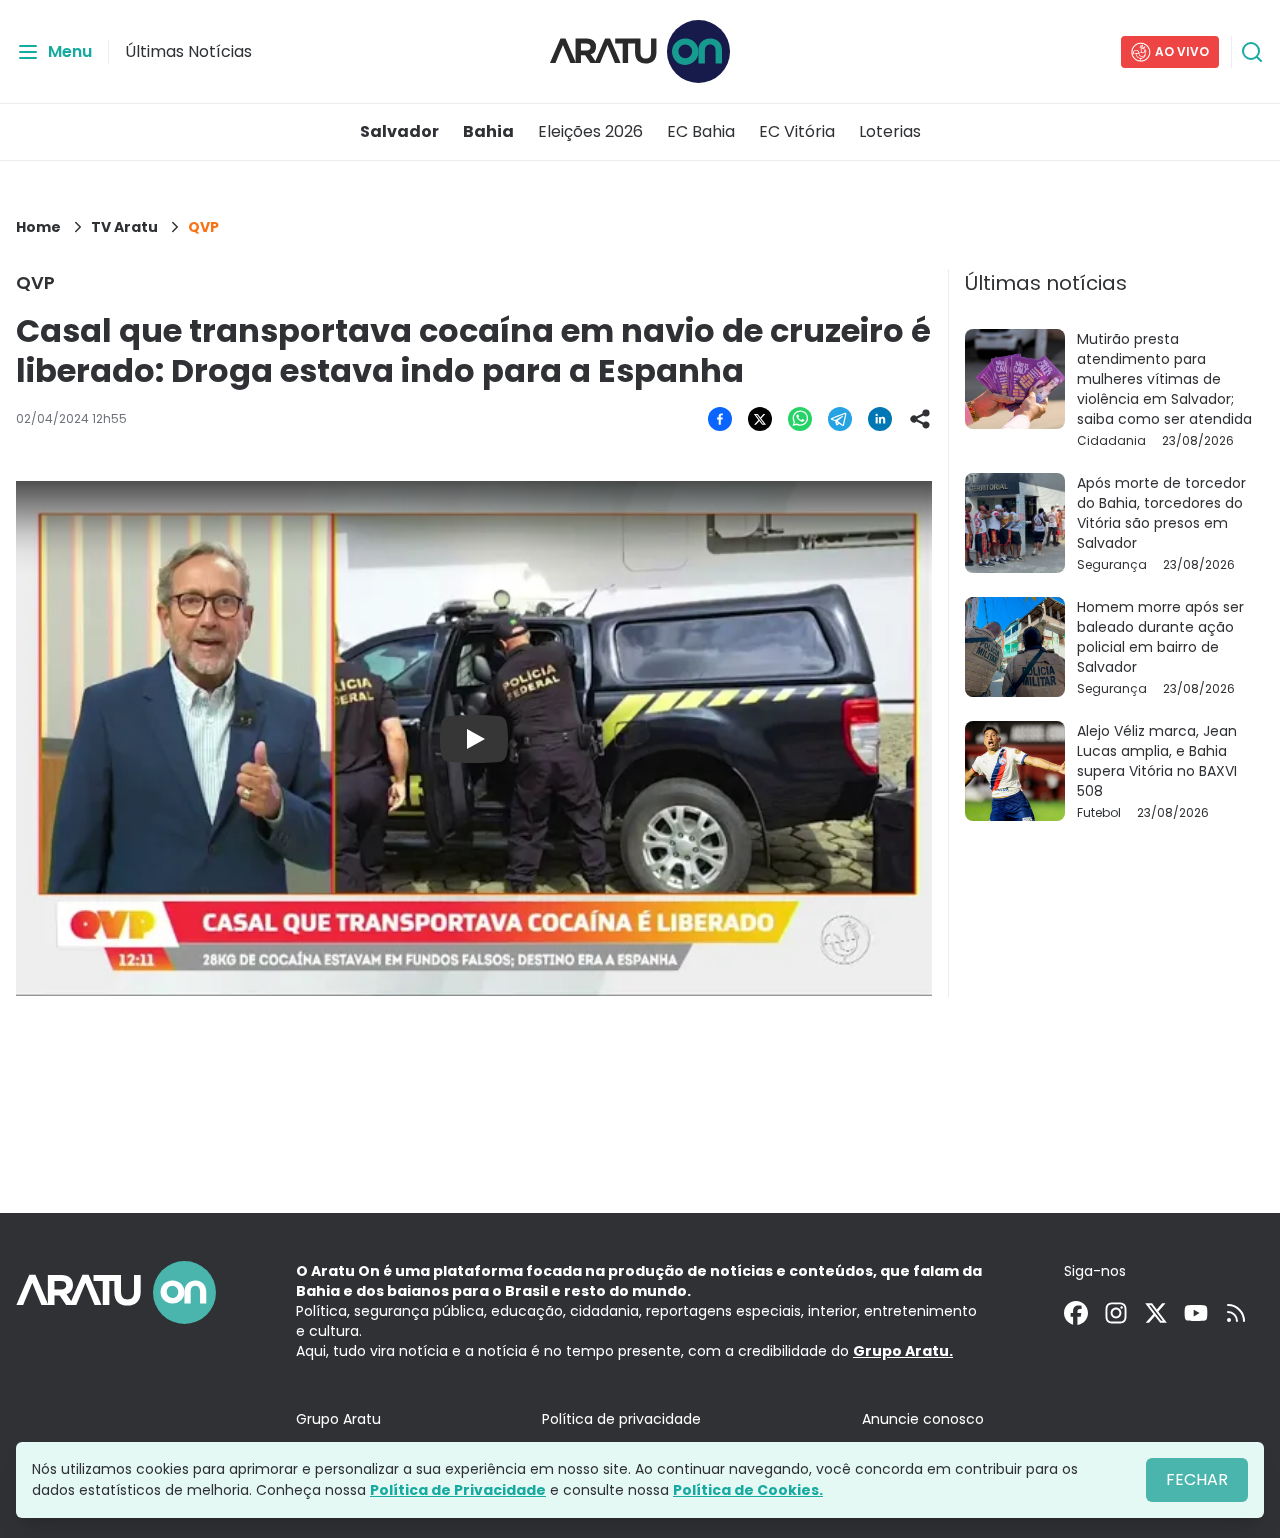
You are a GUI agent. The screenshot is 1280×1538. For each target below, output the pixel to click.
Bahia (488, 131)
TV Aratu (124, 227)
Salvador (399, 131)
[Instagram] (1116, 1313)
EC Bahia (701, 131)
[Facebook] (1076, 1313)
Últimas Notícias (188, 51)
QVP (203, 227)
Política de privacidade (621, 1419)
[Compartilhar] (920, 419)
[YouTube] (1196, 1313)
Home (38, 227)
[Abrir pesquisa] (1252, 52)
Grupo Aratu (338, 1419)
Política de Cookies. (748, 1490)
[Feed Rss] (1236, 1313)
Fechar (1197, 1479)
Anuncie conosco (923, 1419)
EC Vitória (797, 131)
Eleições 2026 (590, 131)
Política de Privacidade (458, 1490)
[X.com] (1156, 1313)
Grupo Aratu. (903, 1351)
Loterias (890, 131)
